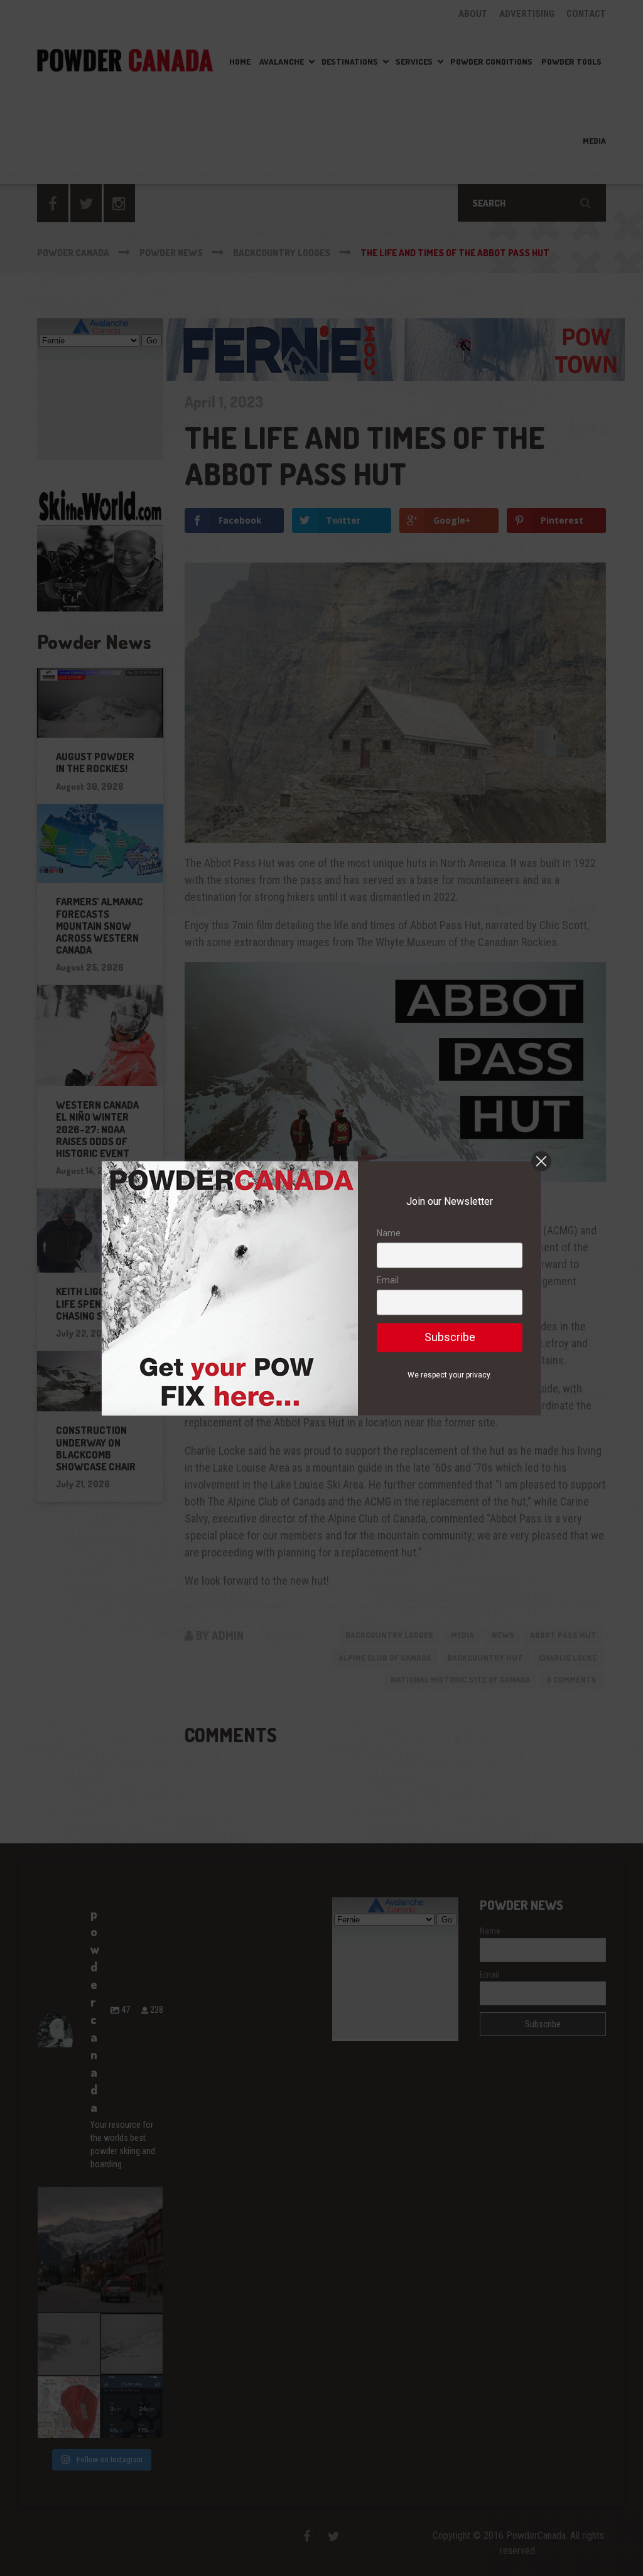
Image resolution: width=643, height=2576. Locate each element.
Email (388, 1281)
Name (389, 1233)
